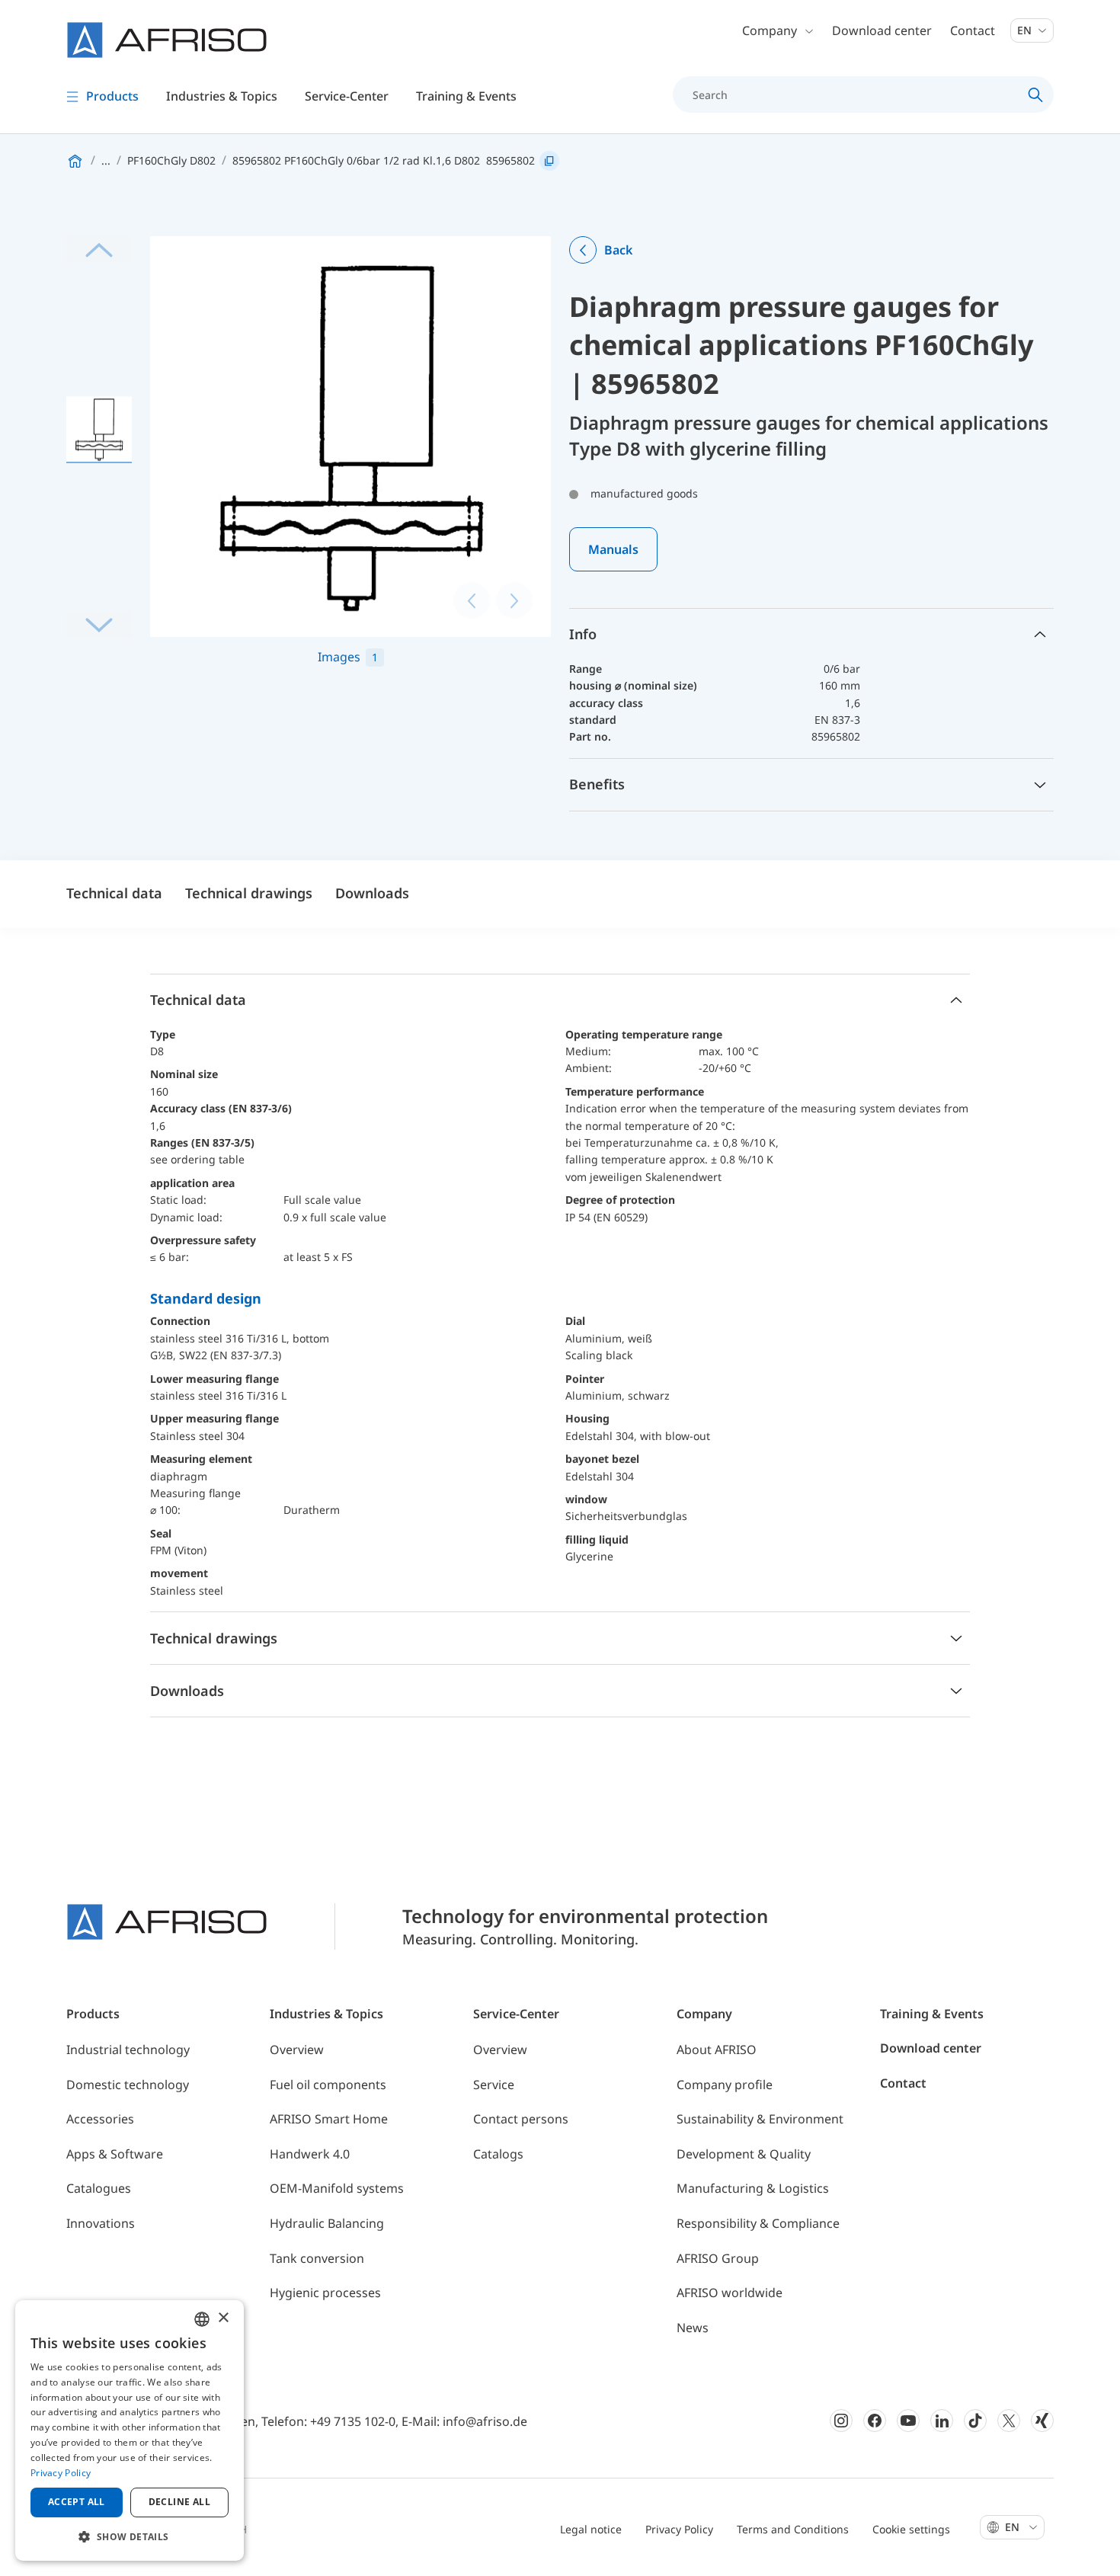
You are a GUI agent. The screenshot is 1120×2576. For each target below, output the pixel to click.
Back (618, 250)
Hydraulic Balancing (327, 2223)
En (1026, 30)
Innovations (101, 2223)
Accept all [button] (77, 2502)
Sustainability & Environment (760, 2119)
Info (583, 634)
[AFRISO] (167, 40)
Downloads (372, 893)
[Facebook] (875, 2421)
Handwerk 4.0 (310, 2154)
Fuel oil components (328, 2085)
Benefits (597, 784)
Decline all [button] (179, 2502)
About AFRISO (717, 2050)
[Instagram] (841, 2421)
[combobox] (202, 2319)
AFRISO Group (718, 2258)
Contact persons (521, 2119)
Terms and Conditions (793, 2529)
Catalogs (498, 2154)
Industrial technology (128, 2050)
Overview (297, 2050)
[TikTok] (975, 2421)
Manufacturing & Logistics (753, 2188)
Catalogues (99, 2188)
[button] (130, 2536)
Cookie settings (911, 2529)
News (693, 2328)
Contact (973, 30)
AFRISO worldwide (730, 2293)
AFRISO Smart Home (329, 2119)
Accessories (100, 2119)
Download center (882, 30)
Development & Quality (744, 2154)
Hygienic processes (325, 2293)
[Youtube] (908, 2421)
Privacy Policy (679, 2529)
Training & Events (932, 2014)
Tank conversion (317, 2258)
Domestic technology (128, 2085)
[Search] (1036, 94)
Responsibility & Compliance (758, 2223)
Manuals (613, 549)
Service (494, 2085)
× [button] (223, 2318)
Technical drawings (249, 893)
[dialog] (130, 2430)
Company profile (725, 2085)
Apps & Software (115, 2154)
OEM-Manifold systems (337, 2188)
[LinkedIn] (942, 2421)
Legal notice (591, 2529)
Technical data (114, 893)
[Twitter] (1009, 2421)
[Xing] (1042, 2421)
